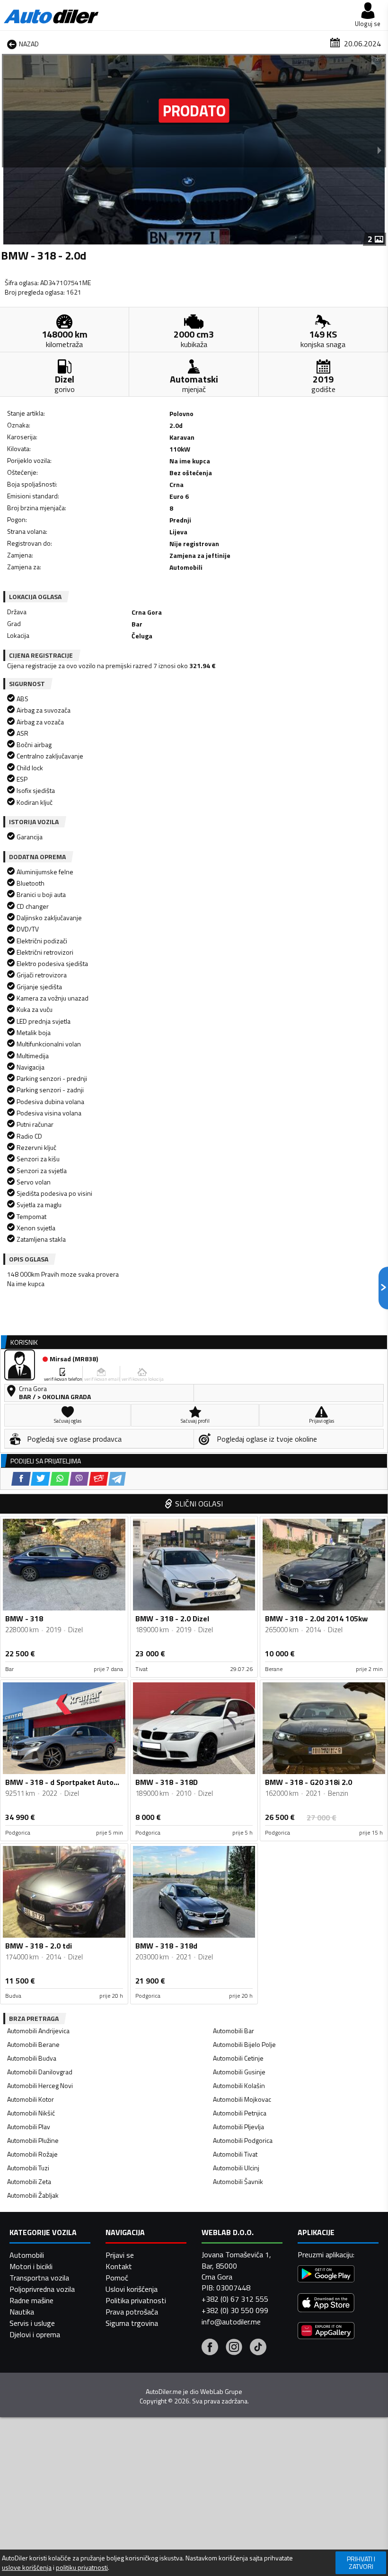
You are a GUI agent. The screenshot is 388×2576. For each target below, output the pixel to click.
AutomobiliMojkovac (242, 2099)
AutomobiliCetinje (238, 2058)
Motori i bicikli (31, 2266)
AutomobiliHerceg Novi (40, 2085)
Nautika (22, 2312)
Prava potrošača (132, 2312)
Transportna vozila (39, 2278)
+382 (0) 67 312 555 (235, 2299)
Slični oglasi (199, 1504)
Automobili (27, 2255)
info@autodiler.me (231, 2322)
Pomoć (117, 2278)
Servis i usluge (32, 2323)
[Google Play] (326, 2275)
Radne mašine (31, 2300)
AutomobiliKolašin (239, 2085)
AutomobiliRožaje (32, 2154)
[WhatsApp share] (60, 1479)
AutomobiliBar (234, 2031)
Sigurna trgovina (132, 2323)
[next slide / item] (379, 150)
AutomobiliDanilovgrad (40, 2072)
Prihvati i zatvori (361, 2563)
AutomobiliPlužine (33, 2140)
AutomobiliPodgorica (243, 2140)
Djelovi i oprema (35, 2334)
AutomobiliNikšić (31, 2113)
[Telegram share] (117, 1479)
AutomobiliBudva (32, 2058)
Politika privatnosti (136, 2300)
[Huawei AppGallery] (326, 2332)
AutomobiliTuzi (28, 2168)
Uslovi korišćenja (132, 2289)
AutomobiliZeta (29, 2181)
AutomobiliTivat (235, 2154)
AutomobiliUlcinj (236, 2168)
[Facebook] (210, 2348)
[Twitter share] (40, 1479)
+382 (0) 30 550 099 (235, 2310)
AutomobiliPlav (29, 2127)
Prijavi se (120, 2255)
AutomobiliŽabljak (33, 2195)
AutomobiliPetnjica (240, 2113)
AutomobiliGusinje (239, 2072)
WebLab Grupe (221, 2392)
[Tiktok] (258, 2348)
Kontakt (119, 2266)
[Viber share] (79, 1479)
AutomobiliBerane (33, 2044)
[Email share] (99, 1479)
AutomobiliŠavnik (238, 2181)
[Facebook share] (21, 1479)
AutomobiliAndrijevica (38, 2031)
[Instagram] (234, 2348)
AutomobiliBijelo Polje (244, 2044)
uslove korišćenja (27, 2567)
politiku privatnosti (82, 2567)
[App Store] (326, 2304)
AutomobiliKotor (31, 2099)
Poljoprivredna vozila (42, 2289)
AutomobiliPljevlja (238, 2127)
